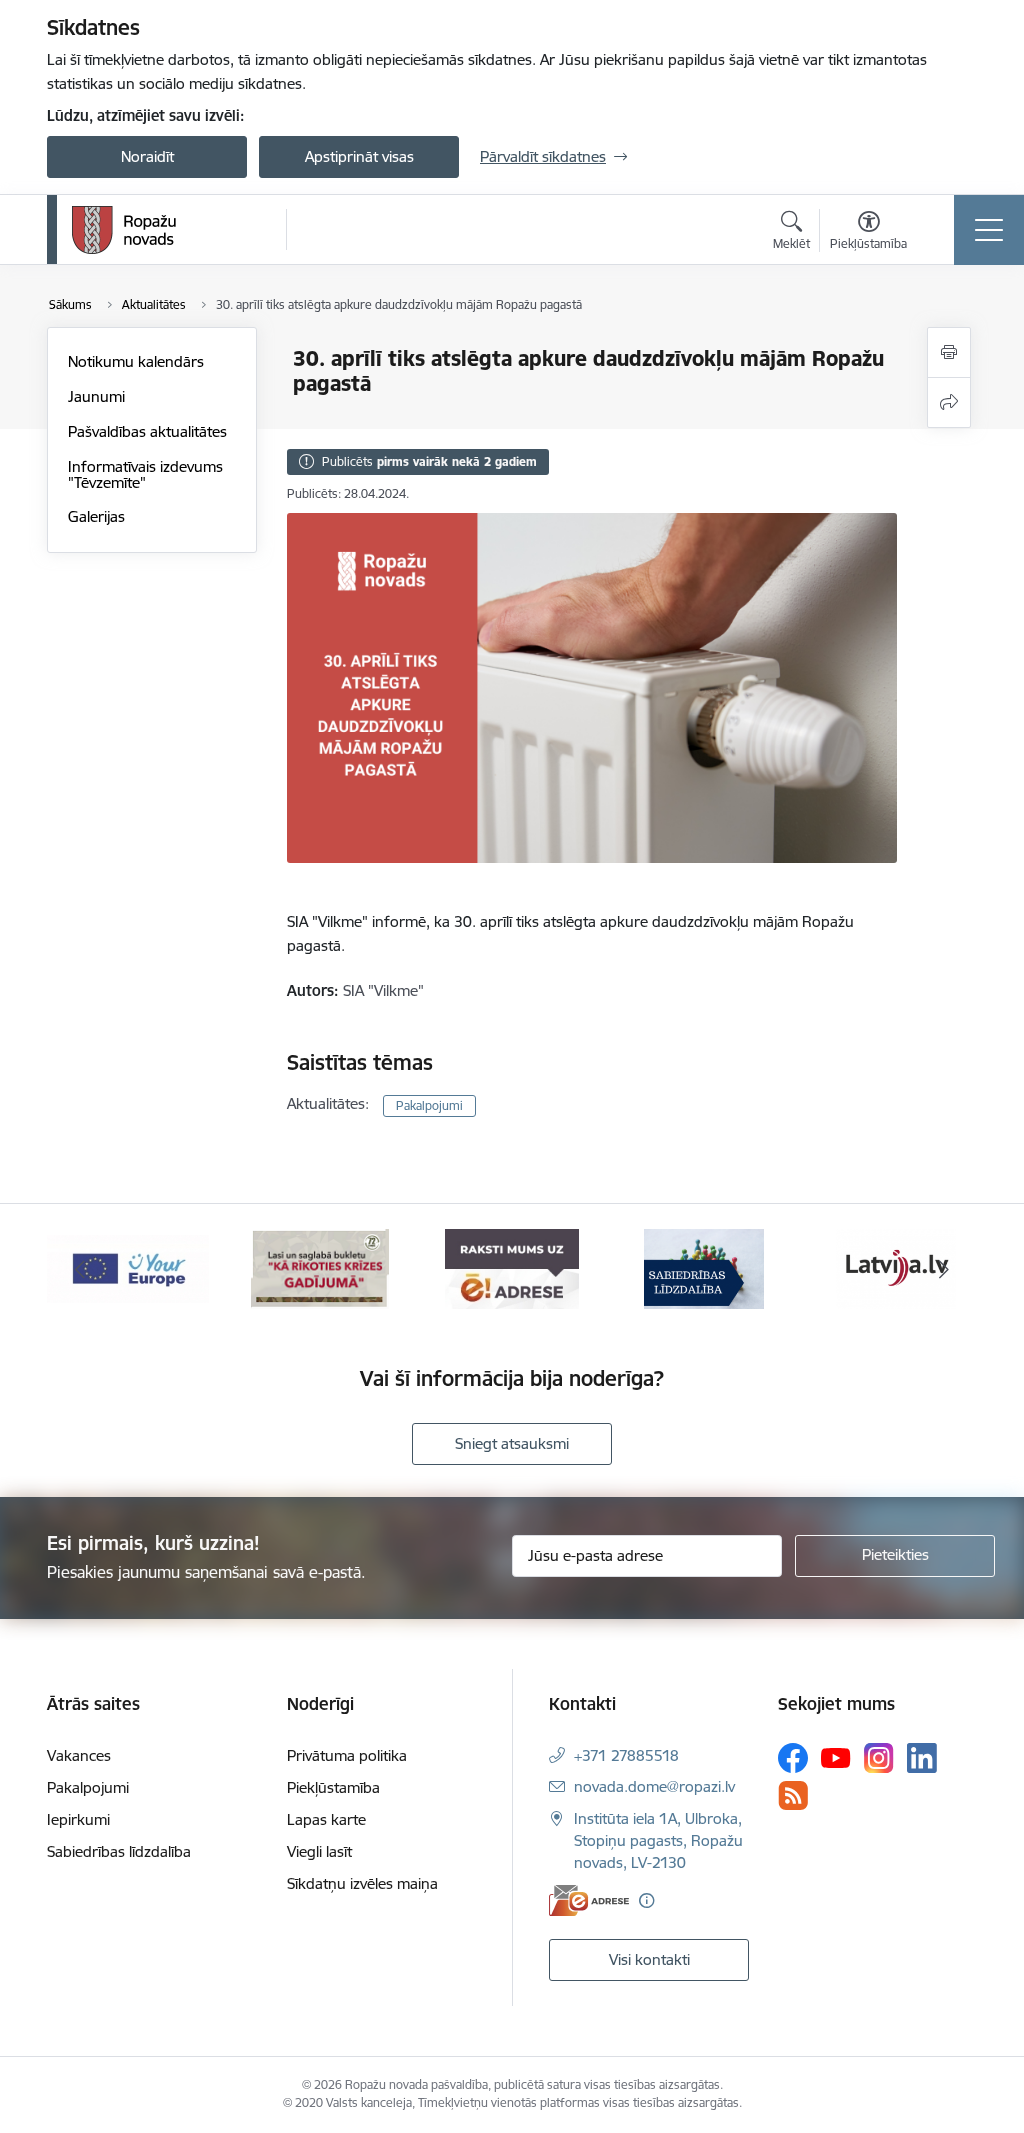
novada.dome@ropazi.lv (654, 1786)
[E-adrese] (589, 1900)
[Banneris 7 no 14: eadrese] (511, 1267)
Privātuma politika (347, 1755)
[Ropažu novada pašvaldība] (124, 230)
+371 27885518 (626, 1755)
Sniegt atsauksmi (512, 1443)
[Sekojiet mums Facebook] (793, 1758)
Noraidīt (147, 156)
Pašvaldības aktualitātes (147, 431)
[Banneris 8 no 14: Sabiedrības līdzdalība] (704, 1267)
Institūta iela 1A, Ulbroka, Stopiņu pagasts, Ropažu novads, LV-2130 (658, 1840)
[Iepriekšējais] (80, 1269)
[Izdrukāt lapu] (949, 352)
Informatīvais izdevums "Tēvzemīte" (145, 474)
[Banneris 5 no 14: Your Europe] (128, 1267)
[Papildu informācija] (646, 1900)
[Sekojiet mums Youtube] (836, 1757)
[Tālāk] (944, 1269)
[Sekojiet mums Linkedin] (922, 1758)
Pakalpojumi (429, 1105)
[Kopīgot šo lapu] (949, 402)
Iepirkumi (78, 1819)
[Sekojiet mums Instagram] (879, 1757)
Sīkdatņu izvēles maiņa (362, 1883)
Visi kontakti (649, 1959)
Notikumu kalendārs (136, 361)
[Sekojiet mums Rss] (793, 1795)
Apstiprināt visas (359, 156)
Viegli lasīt (319, 1851)
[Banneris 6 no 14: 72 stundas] (320, 1267)
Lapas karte (326, 1819)
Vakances (79, 1755)
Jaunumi (96, 396)
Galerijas (96, 516)
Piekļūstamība (333, 1787)
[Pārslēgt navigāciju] (989, 230)
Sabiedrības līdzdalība (119, 1851)
